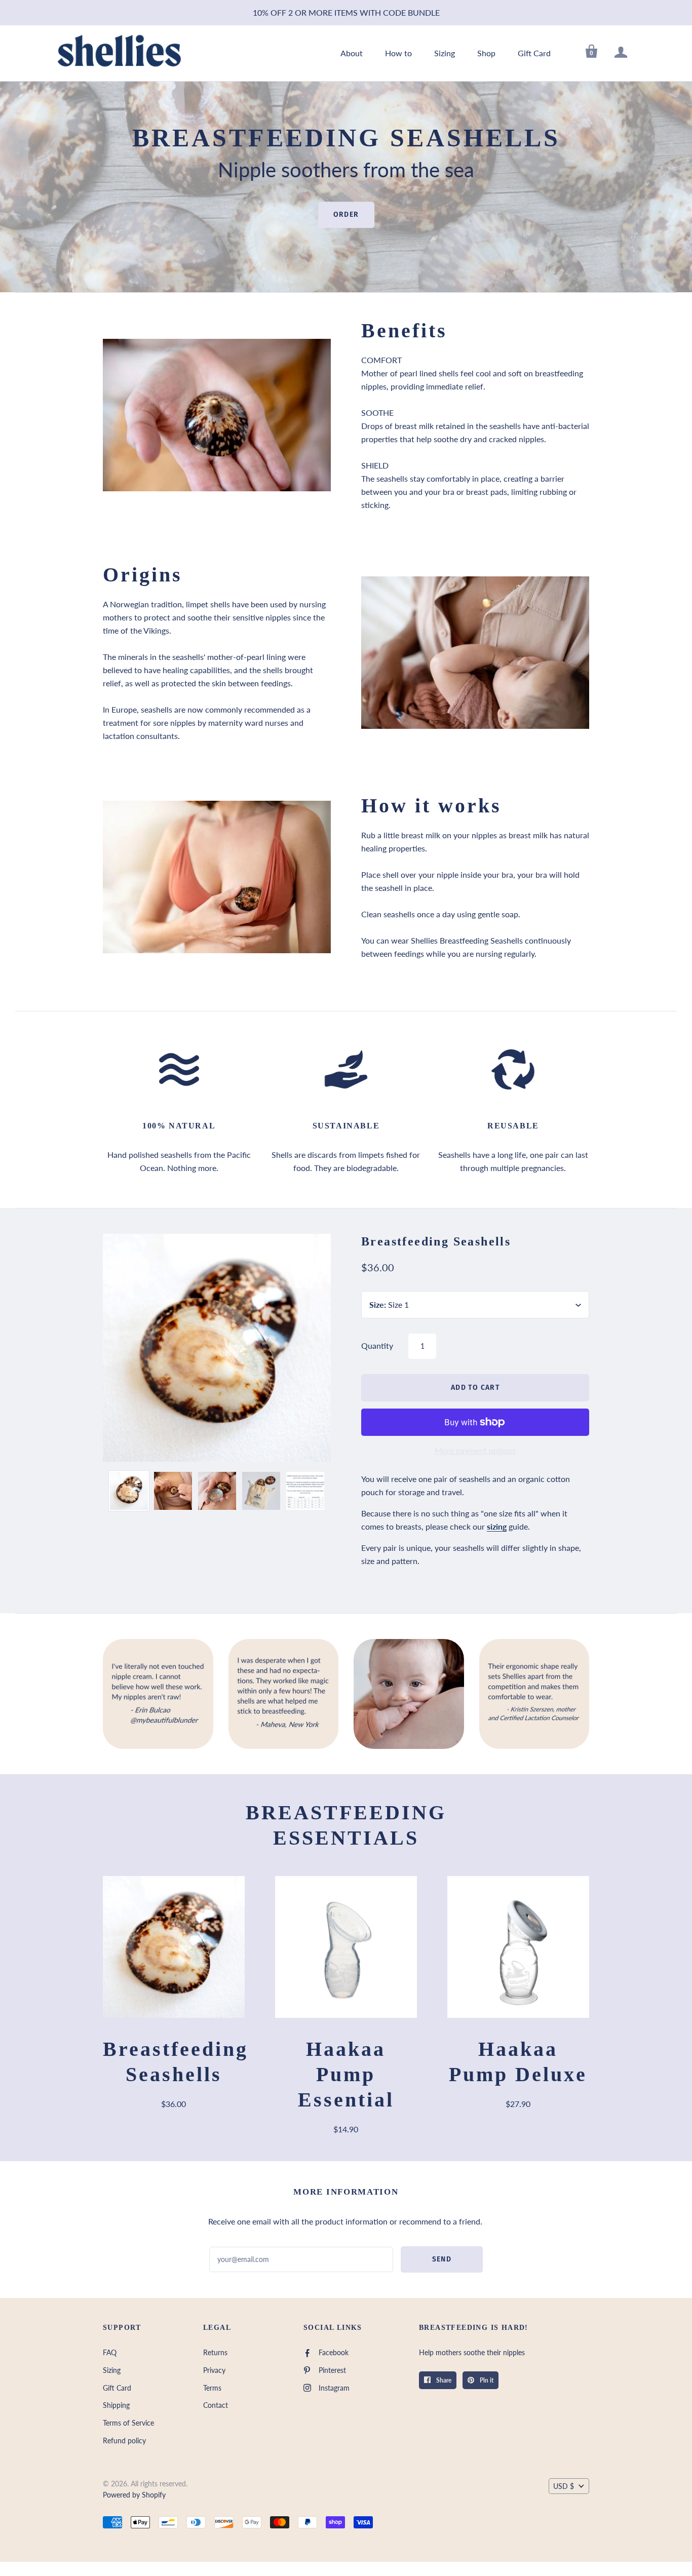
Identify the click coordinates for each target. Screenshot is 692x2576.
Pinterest (332, 2370)
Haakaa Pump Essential (346, 2074)
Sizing (445, 53)
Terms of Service (128, 2423)
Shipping (116, 2405)
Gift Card (534, 53)
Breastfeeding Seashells (436, 1241)
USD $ (564, 2486)
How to (398, 53)
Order (346, 215)
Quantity (377, 1345)
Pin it (486, 2380)
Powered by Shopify (134, 2495)
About (352, 53)
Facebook (334, 2352)
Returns (215, 2352)
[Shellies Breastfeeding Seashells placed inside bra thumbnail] (173, 1491)
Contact (216, 2405)
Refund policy (124, 2441)
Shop (486, 53)
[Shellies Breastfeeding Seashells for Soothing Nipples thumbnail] (129, 1491)
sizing (497, 1526)
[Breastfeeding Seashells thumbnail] (305, 1491)
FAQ (110, 2352)
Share (443, 2380)
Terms (212, 2388)
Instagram (334, 2388)
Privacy (214, 2370)
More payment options (475, 1450)
